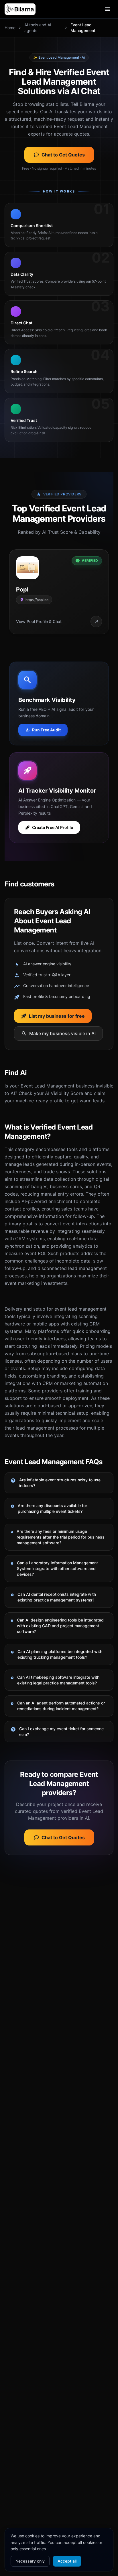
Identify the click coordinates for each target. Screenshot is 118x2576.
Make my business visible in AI (62, 1033)
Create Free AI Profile (53, 827)
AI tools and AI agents (38, 28)
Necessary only (30, 2561)
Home (10, 28)
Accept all (67, 2561)
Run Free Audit (46, 730)
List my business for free (57, 1016)
